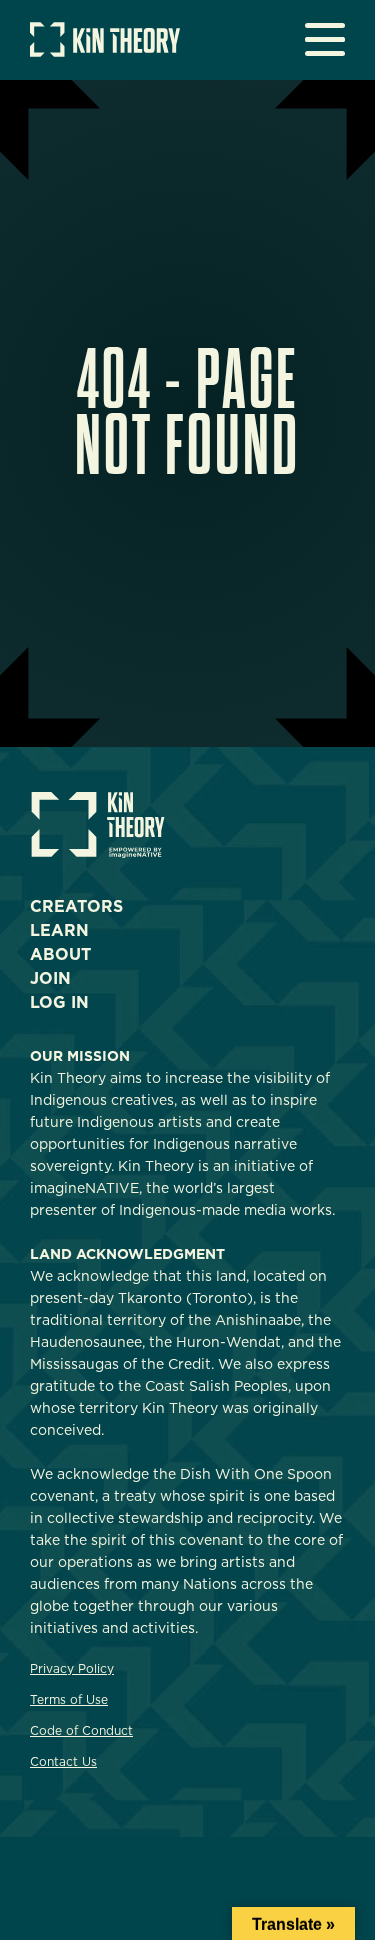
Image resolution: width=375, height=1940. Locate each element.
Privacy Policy (72, 1668)
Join (50, 978)
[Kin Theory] (105, 51)
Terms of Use (69, 1699)
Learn (59, 930)
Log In (59, 1002)
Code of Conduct (81, 1730)
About (60, 954)
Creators (76, 906)
